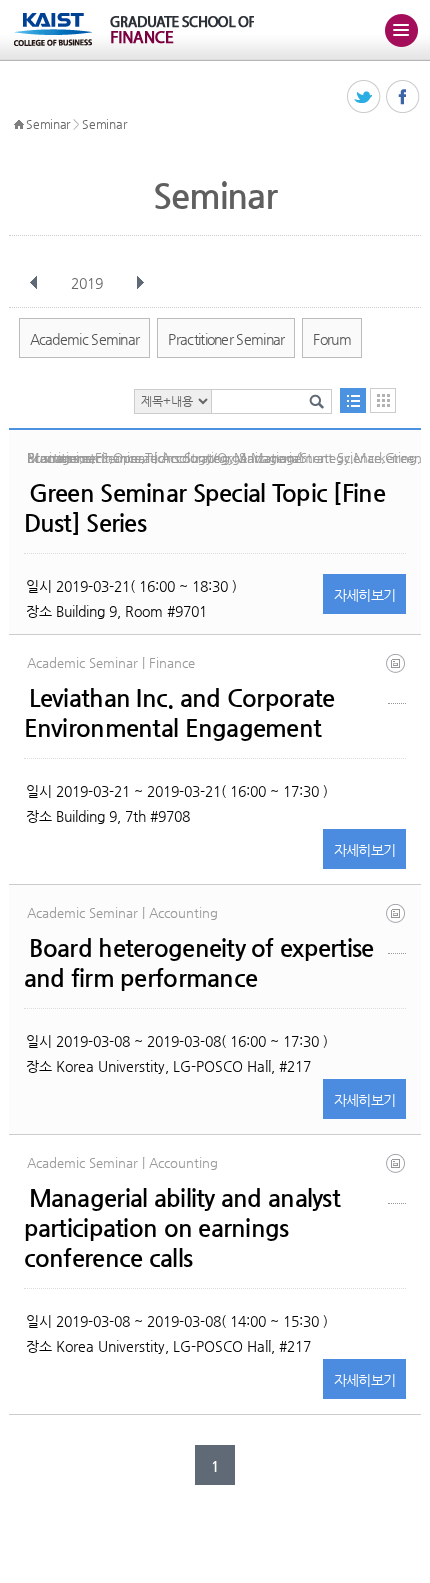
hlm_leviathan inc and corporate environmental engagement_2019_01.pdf (397, 678)
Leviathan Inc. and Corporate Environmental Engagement (179, 713)
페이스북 (403, 97)
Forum (332, 339)
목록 (353, 400)
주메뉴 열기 (401, 30)
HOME (19, 125)
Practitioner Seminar (226, 339)
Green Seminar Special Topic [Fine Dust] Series (204, 508)
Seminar (48, 124)
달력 (383, 400)
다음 (140, 283)
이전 (34, 283)
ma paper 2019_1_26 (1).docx (397, 1178)
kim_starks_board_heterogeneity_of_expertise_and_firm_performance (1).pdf (397, 928)
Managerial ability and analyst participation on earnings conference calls (182, 1228)
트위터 (364, 97)
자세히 (365, 595)
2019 (87, 283)
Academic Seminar (85, 339)
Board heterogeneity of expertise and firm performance (199, 963)
